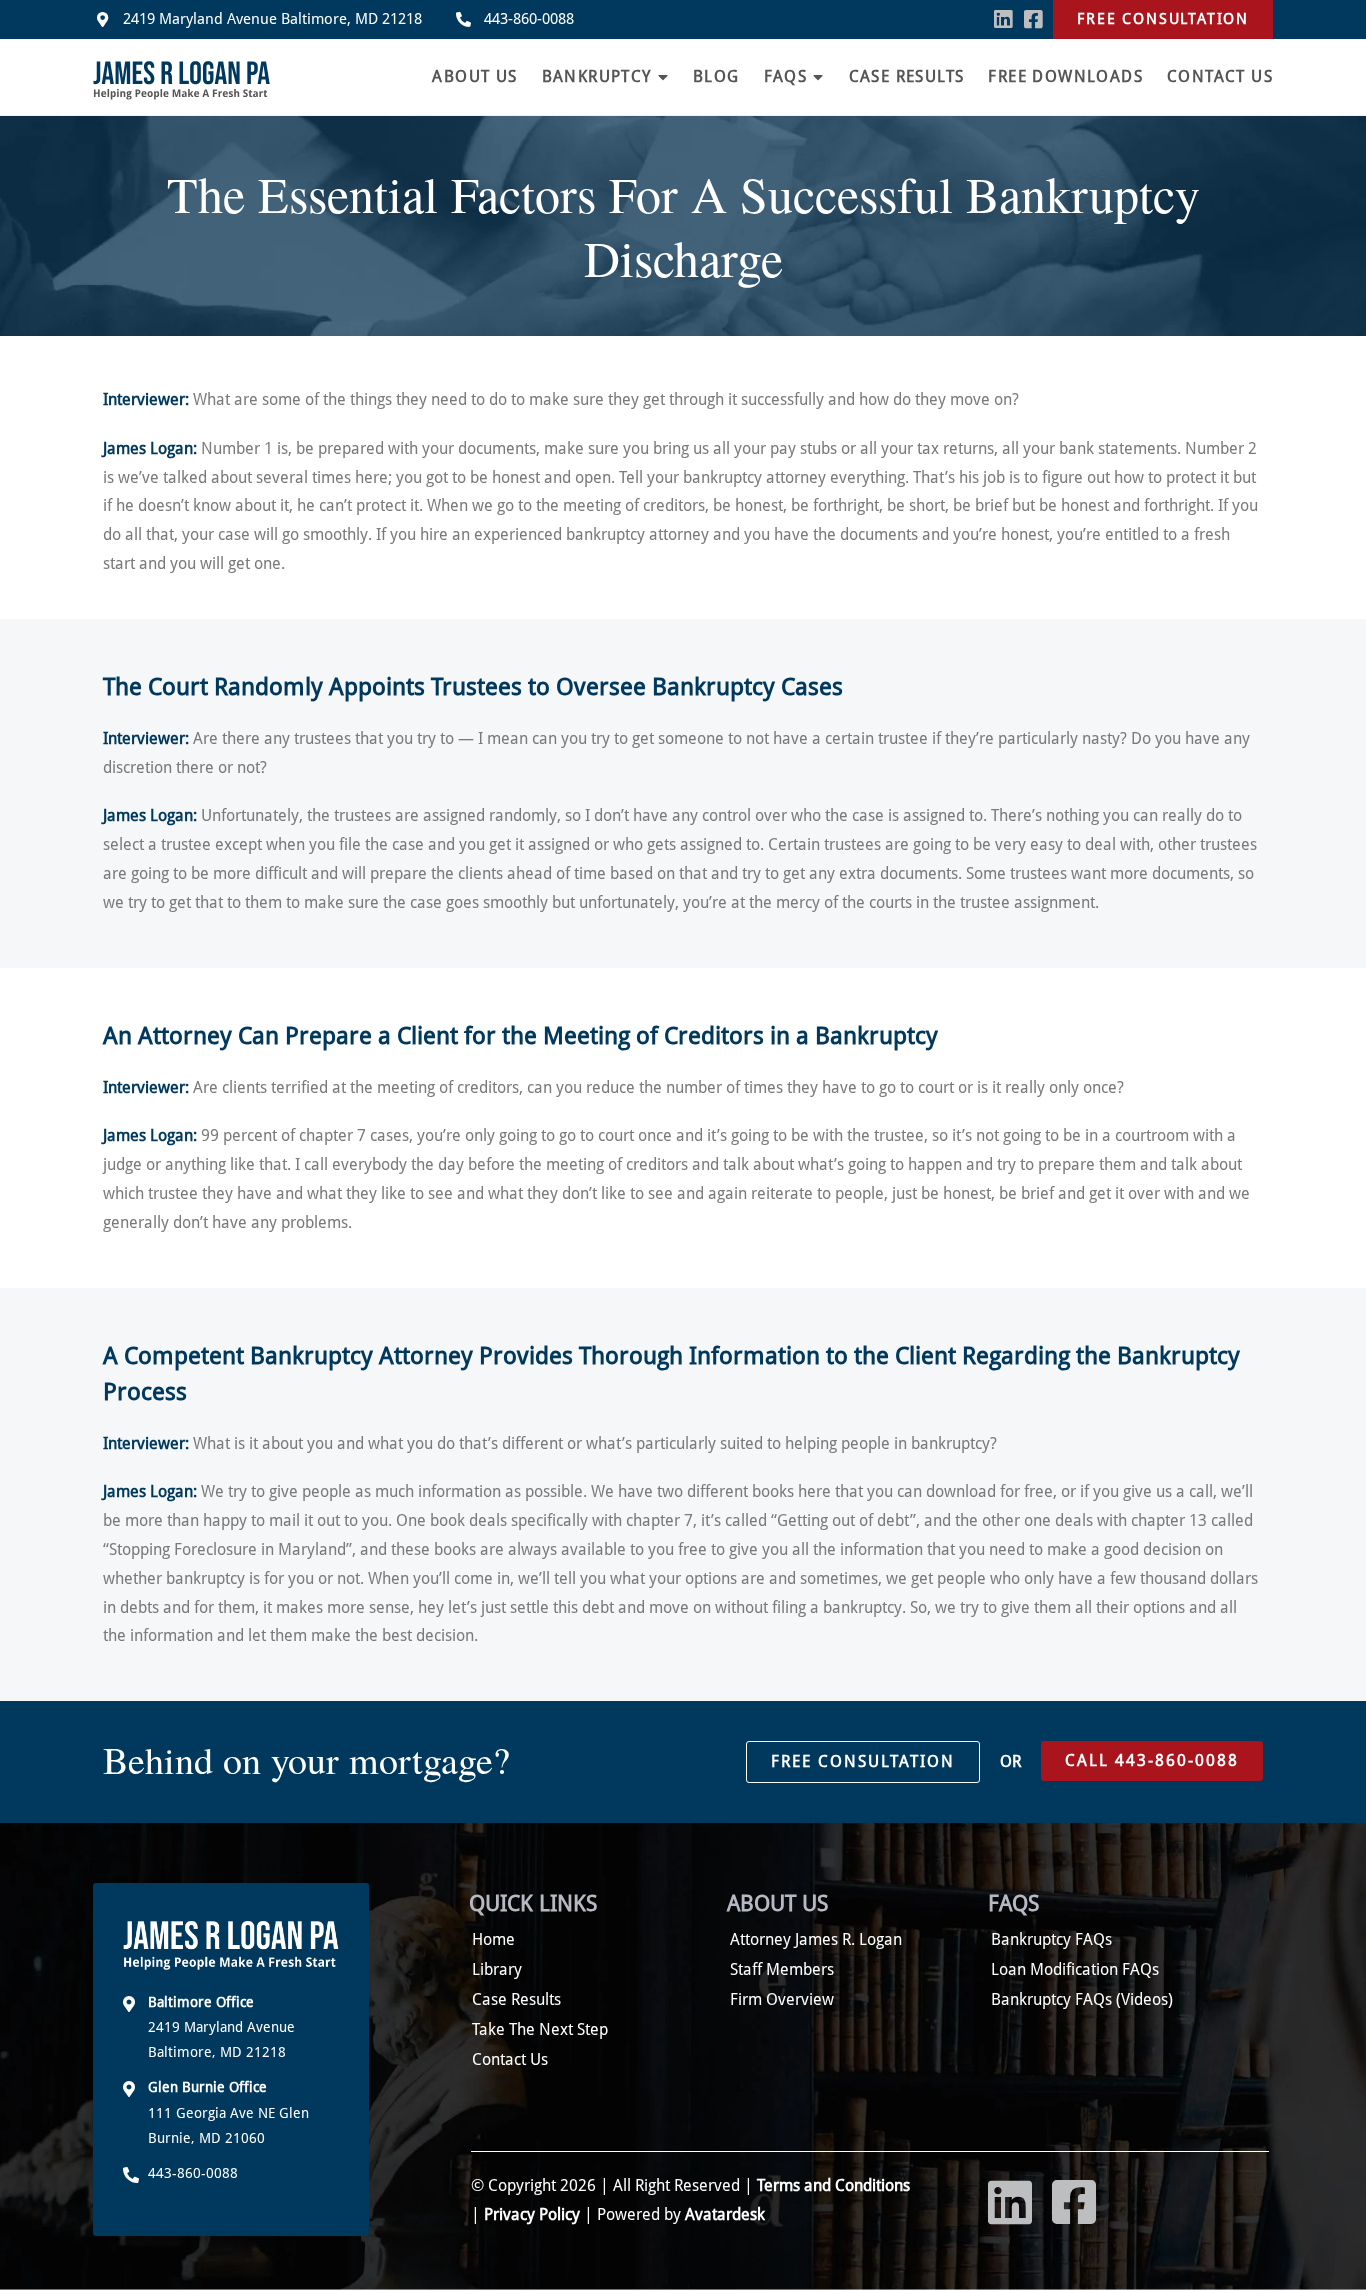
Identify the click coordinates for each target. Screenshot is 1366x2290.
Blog (716, 76)
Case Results (907, 76)
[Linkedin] (1003, 19)
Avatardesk (725, 2214)
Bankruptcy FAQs (1051, 1939)
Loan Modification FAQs (1075, 1969)
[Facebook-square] (1032, 19)
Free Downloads (1065, 76)
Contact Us (1220, 76)
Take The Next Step (540, 2029)
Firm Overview (782, 1999)
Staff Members (782, 1969)
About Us (474, 76)
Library (497, 1969)
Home (493, 1939)
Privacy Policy (532, 2214)
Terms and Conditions (831, 2185)
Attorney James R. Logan (816, 1939)
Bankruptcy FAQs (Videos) (1082, 1999)
